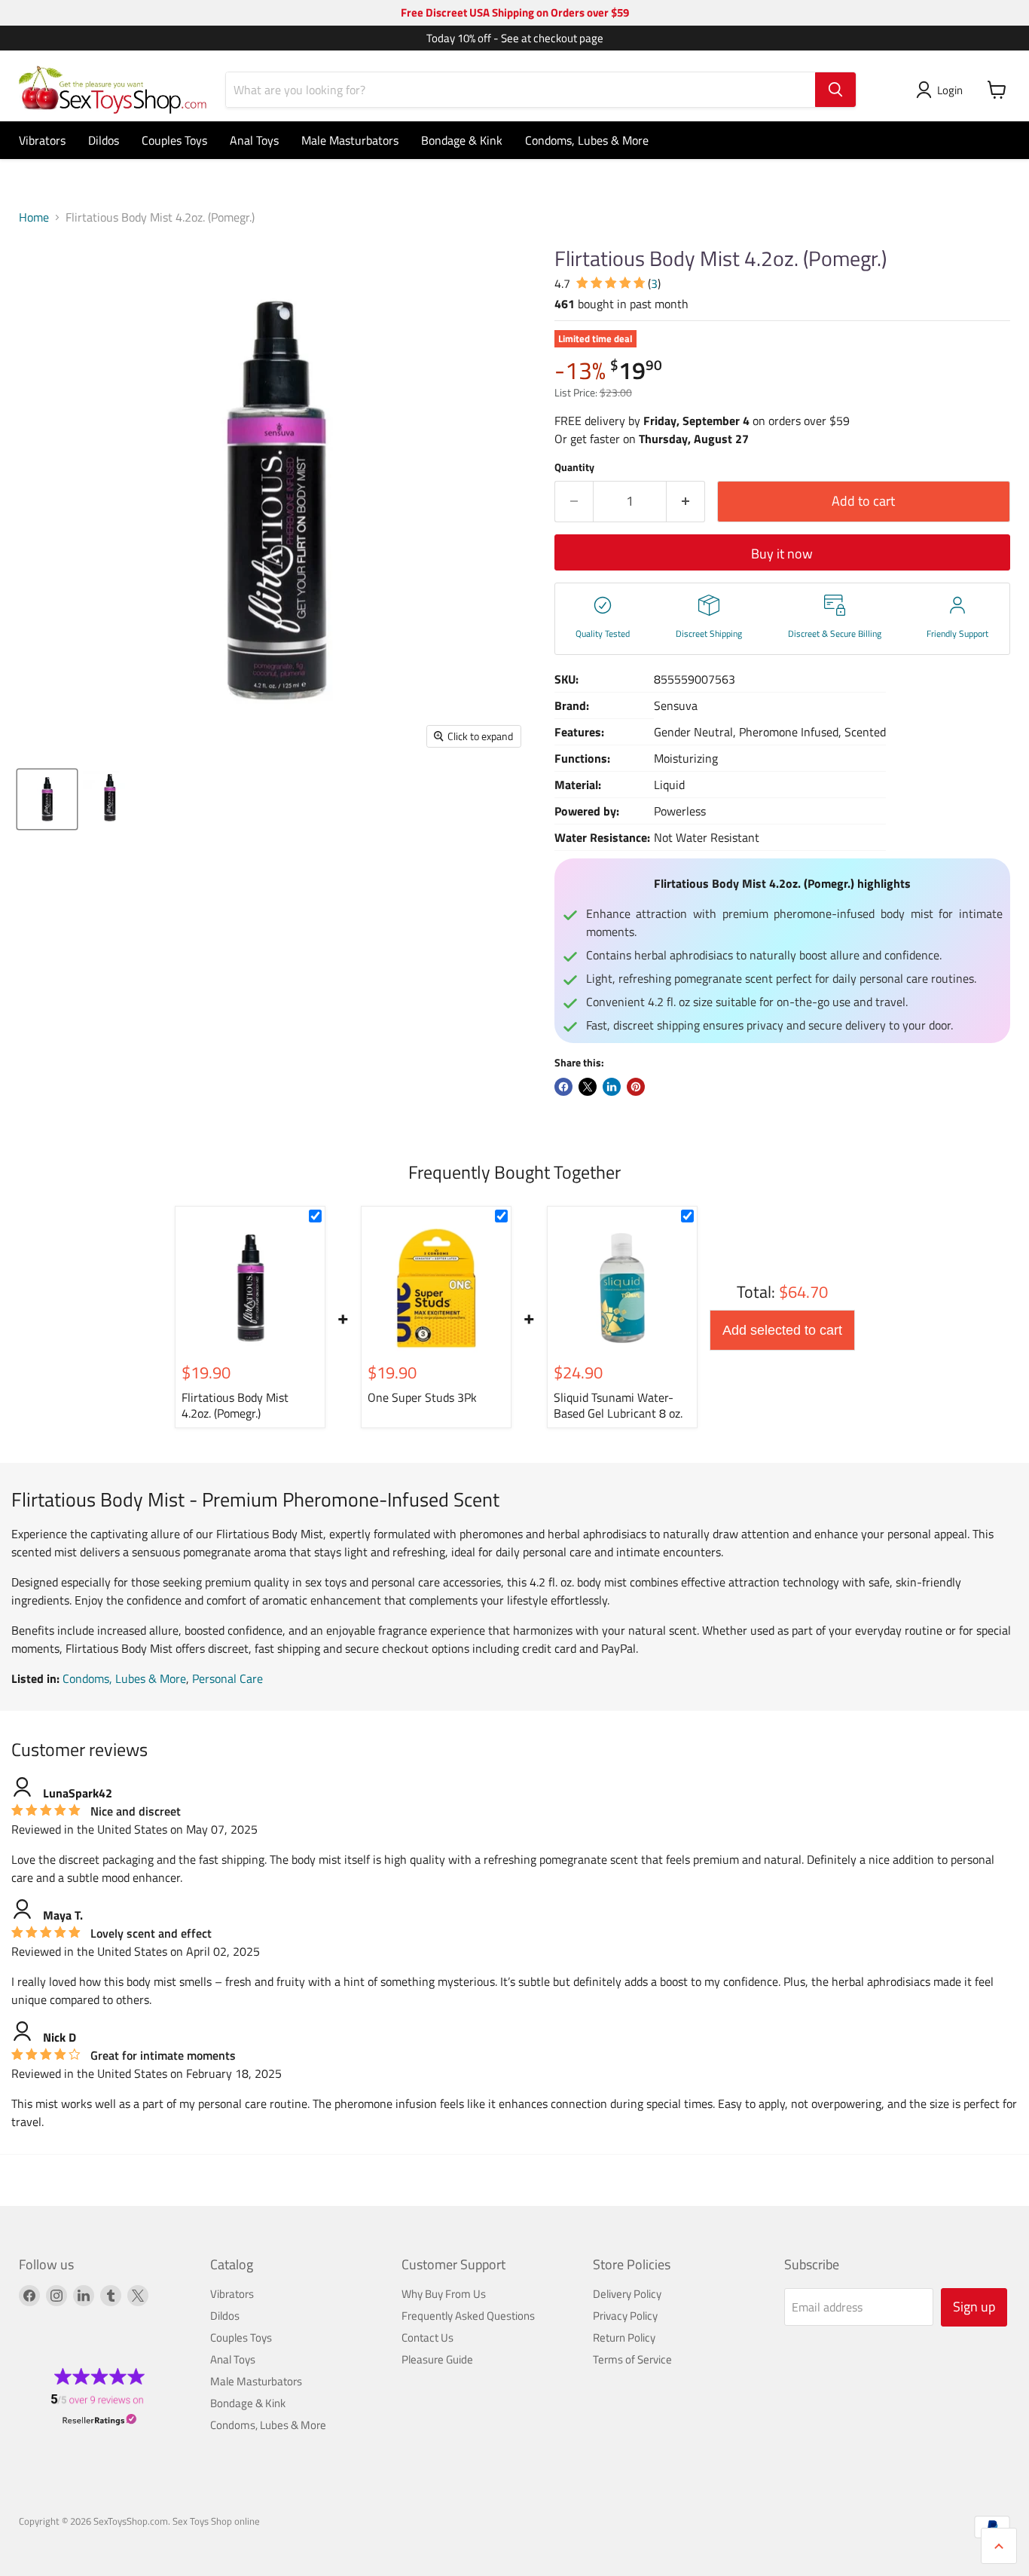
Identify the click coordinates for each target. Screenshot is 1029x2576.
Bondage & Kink (462, 140)
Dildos (104, 140)
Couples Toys (174, 140)
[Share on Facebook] (563, 1087)
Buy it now (782, 554)
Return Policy (624, 2337)
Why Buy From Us (444, 2294)
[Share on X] (588, 1087)
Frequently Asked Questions (468, 2316)
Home (34, 217)
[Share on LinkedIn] (612, 1087)
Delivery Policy (627, 2294)
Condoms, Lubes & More (587, 140)
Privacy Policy (625, 2316)
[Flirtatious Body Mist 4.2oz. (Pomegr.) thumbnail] (47, 799)
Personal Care (227, 1678)
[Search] (835, 90)
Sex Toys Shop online (216, 2521)
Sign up (974, 2307)
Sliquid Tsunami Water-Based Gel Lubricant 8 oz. (618, 1405)
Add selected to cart (782, 1330)
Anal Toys (254, 140)
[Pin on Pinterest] (636, 1087)
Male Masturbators (350, 140)
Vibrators (42, 140)
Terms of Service (632, 2359)
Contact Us (427, 2337)
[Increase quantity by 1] (686, 502)
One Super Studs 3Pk (422, 1397)
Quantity (574, 467)
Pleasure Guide (437, 2359)
